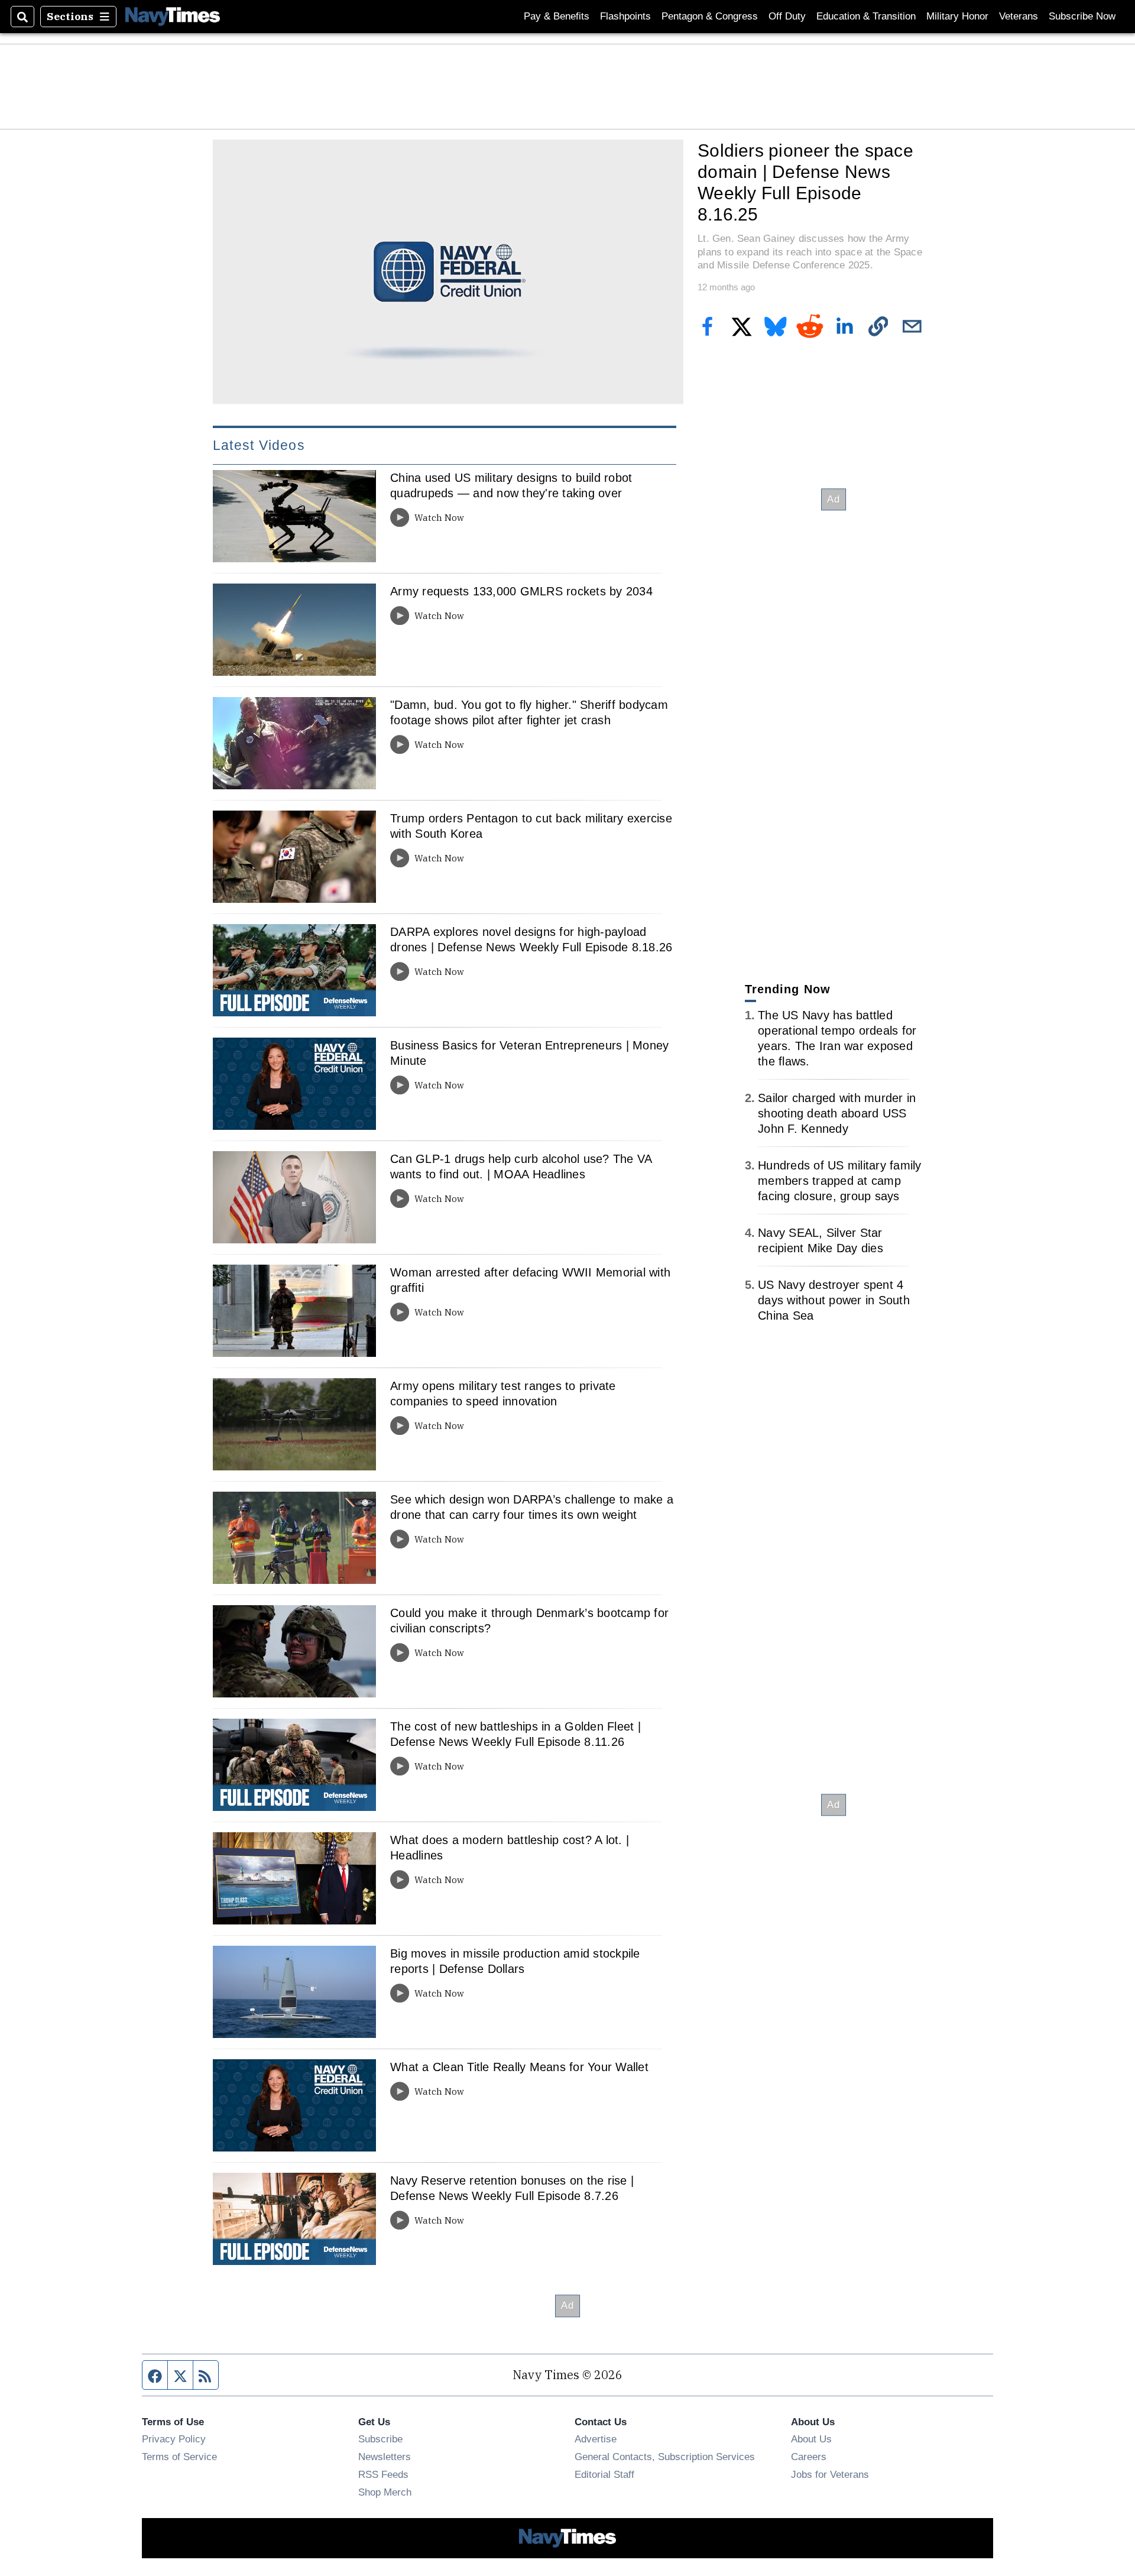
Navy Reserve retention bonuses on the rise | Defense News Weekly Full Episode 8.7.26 (512, 2188)
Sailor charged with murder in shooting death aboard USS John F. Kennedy (837, 1113)
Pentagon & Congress (710, 16)
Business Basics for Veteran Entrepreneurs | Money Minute (529, 1053)
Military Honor (957, 16)
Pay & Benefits (557, 16)
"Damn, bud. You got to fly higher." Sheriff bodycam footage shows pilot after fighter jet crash (529, 712)
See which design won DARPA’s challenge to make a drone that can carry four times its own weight (532, 1507)
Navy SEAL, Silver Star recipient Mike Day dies (821, 1240)
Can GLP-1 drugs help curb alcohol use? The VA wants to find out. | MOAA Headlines (521, 1167)
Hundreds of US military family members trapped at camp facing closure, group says (840, 1181)
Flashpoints (625, 16)
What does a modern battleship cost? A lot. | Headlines (510, 1848)
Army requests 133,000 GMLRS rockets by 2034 (521, 591)
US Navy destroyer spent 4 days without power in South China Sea (834, 1300)
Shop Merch (385, 2492)
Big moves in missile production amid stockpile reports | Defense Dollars (515, 1961)
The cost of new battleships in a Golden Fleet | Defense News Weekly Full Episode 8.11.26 (515, 1734)
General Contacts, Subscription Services (665, 2457)
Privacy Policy (174, 2439)
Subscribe (380, 2439)
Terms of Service (179, 2457)
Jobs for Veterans (830, 2474)
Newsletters (385, 2457)
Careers (809, 2457)
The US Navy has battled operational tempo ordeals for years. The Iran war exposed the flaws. (837, 1038)
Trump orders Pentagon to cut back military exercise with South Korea (531, 826)
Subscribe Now (1082, 16)
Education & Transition (866, 16)
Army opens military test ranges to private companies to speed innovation (503, 1394)
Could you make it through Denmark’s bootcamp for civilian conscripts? (529, 1621)
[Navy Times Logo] (173, 16)
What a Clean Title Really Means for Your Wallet (519, 2067)
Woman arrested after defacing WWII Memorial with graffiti (530, 1280)
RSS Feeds (383, 2474)
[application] (448, 272)
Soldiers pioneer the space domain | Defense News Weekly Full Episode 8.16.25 (805, 182)
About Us (811, 2439)
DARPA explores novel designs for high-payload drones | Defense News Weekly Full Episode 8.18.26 (531, 939)
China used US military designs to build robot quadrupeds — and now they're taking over (511, 485)
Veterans (1019, 16)
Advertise (596, 2439)
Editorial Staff (604, 2474)
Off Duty (787, 16)
